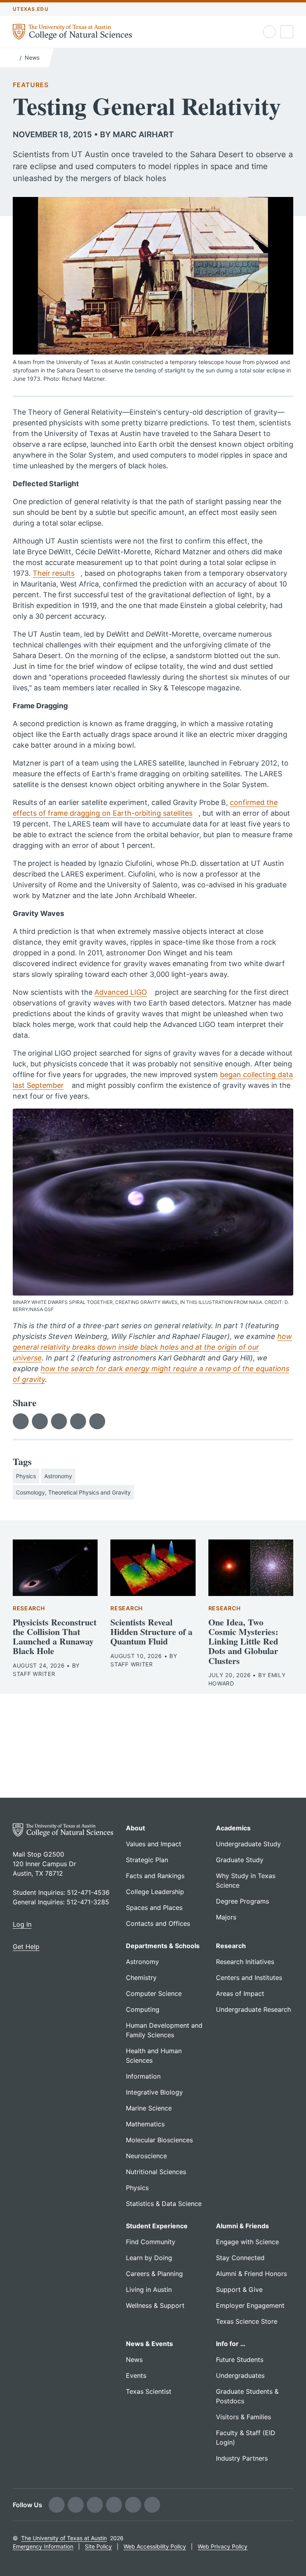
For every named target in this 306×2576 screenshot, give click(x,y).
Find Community (151, 2242)
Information (143, 2076)
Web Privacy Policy (223, 2546)
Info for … (231, 2344)
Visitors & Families (243, 2417)
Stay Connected (240, 2258)
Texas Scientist (149, 2391)
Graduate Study (240, 1860)
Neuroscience (146, 2156)
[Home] (15, 57)
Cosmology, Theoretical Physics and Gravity (73, 1492)
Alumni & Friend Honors (251, 2274)
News (32, 57)
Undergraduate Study (248, 1844)
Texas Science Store (247, 2321)
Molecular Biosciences (159, 2140)
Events (136, 2375)
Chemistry (141, 1978)
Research (29, 1608)
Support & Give (239, 2290)
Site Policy (98, 2546)
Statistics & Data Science (164, 2204)
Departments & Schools (163, 1946)
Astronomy (58, 1476)
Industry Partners (242, 2458)
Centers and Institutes (249, 1978)
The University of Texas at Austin (64, 2538)
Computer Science (154, 1993)
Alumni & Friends (242, 2226)
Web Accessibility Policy (155, 2546)
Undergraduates (240, 2375)
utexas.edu (31, 9)
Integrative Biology (154, 2092)
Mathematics (145, 2124)
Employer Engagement (250, 2305)
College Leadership (155, 1892)
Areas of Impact (240, 1993)
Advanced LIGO (121, 992)
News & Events (149, 2344)
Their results (54, 573)
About (135, 1828)
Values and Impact (154, 1844)
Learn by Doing (149, 2258)
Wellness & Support (155, 2305)
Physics (26, 1476)
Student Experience (157, 2226)
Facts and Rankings (155, 1876)
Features (30, 85)
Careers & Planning (154, 2274)
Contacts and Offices (158, 1923)
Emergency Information (43, 2546)
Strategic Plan (147, 1860)
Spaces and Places (154, 1908)
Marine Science (149, 2108)
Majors (226, 1917)
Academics (233, 1828)
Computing (143, 2009)
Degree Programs (242, 1901)
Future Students (240, 2360)
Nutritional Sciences (156, 2172)
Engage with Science (247, 2242)
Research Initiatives (245, 1962)
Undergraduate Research (253, 2009)
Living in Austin (149, 2290)
